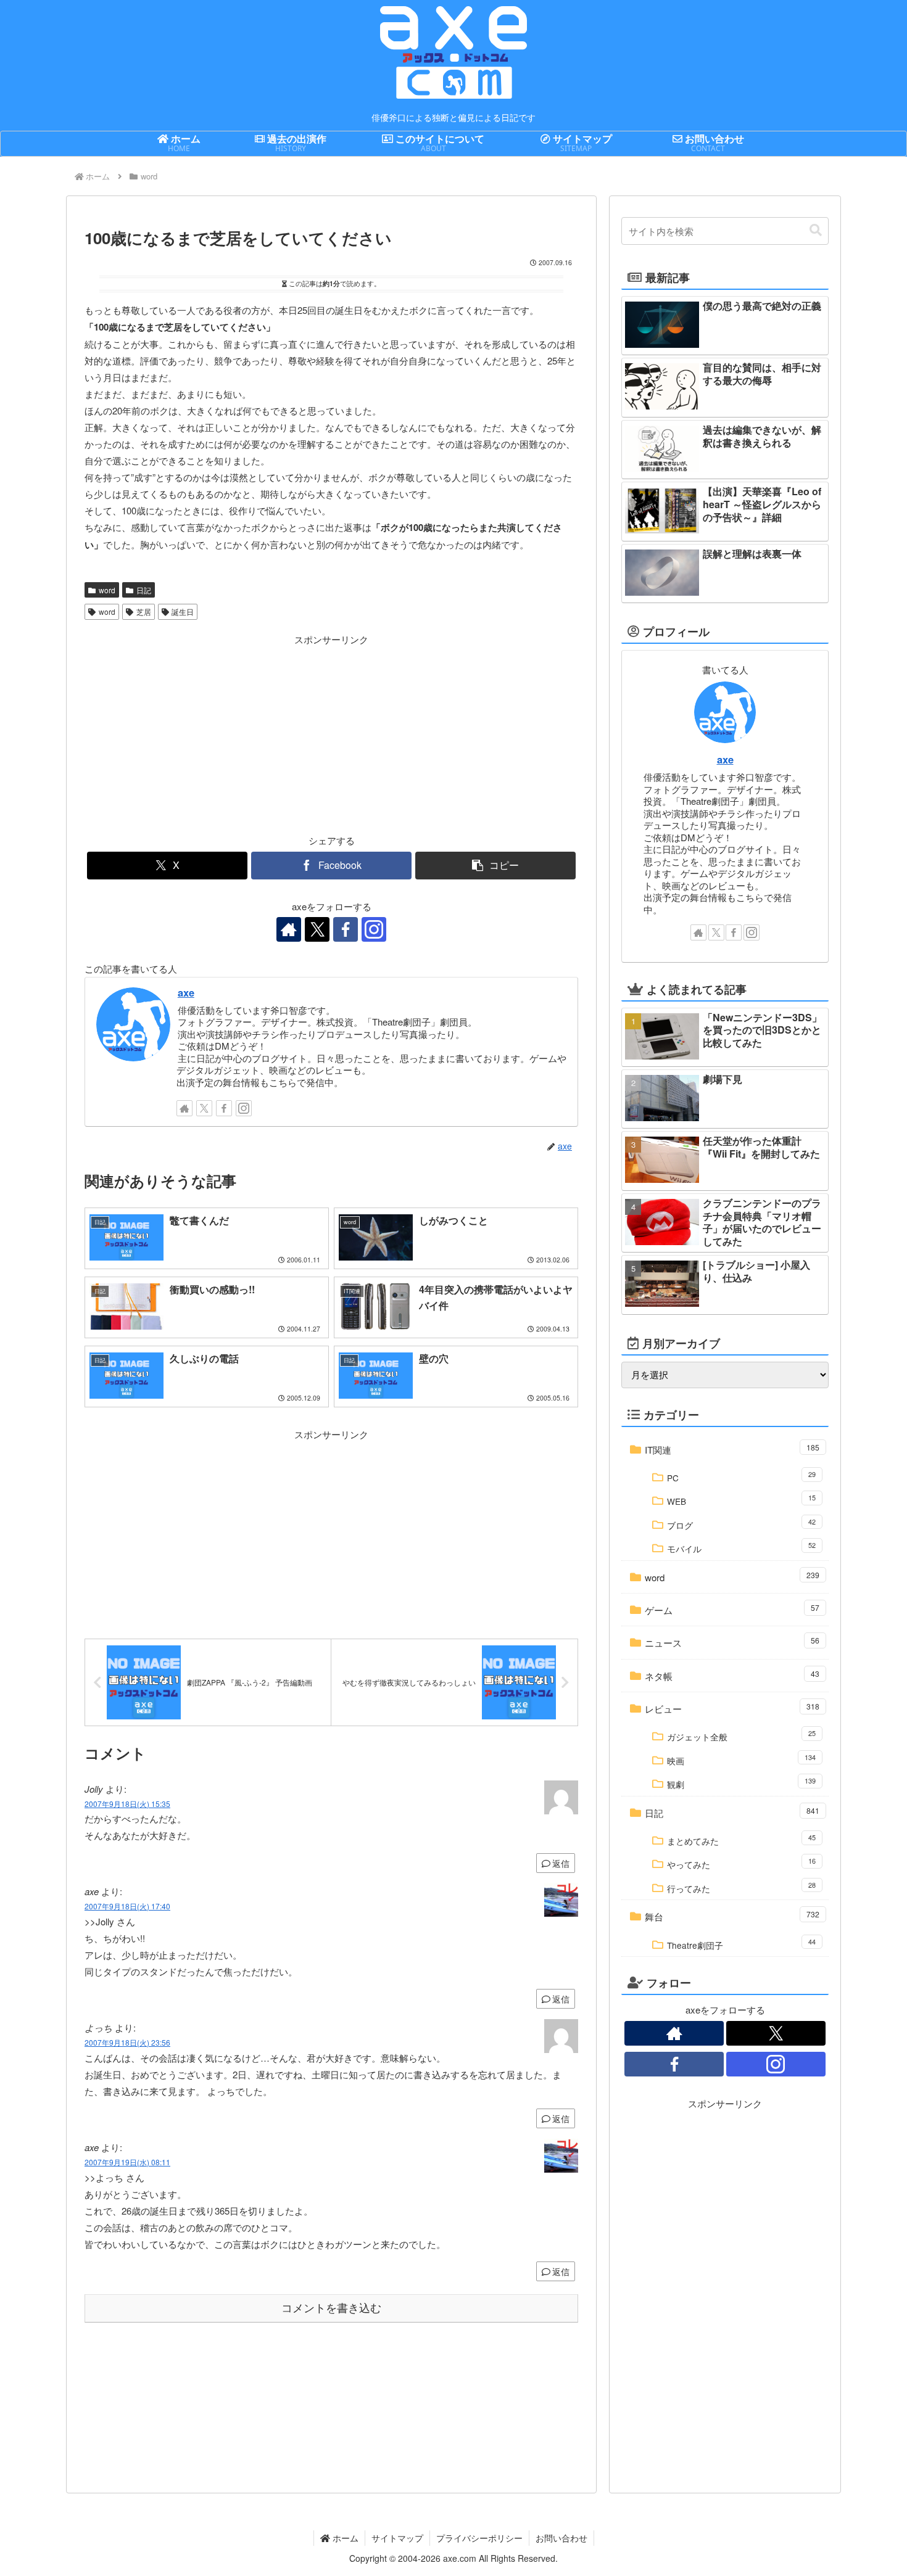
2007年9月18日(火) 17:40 (127, 1906)
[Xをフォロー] (317, 929)
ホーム (344, 2538)
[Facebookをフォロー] (346, 929)
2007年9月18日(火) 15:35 (127, 1804)
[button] (495, 866)
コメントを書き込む (331, 2308)
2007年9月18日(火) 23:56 (127, 2042)
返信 (561, 1863)
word (107, 590)
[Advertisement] (208, 734)
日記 (144, 590)
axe (186, 992)
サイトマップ (397, 2538)
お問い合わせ (561, 2538)
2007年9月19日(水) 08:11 (127, 2162)
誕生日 (183, 611)
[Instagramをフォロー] (374, 929)
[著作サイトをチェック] (289, 929)
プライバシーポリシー (479, 2538)
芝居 (144, 611)
